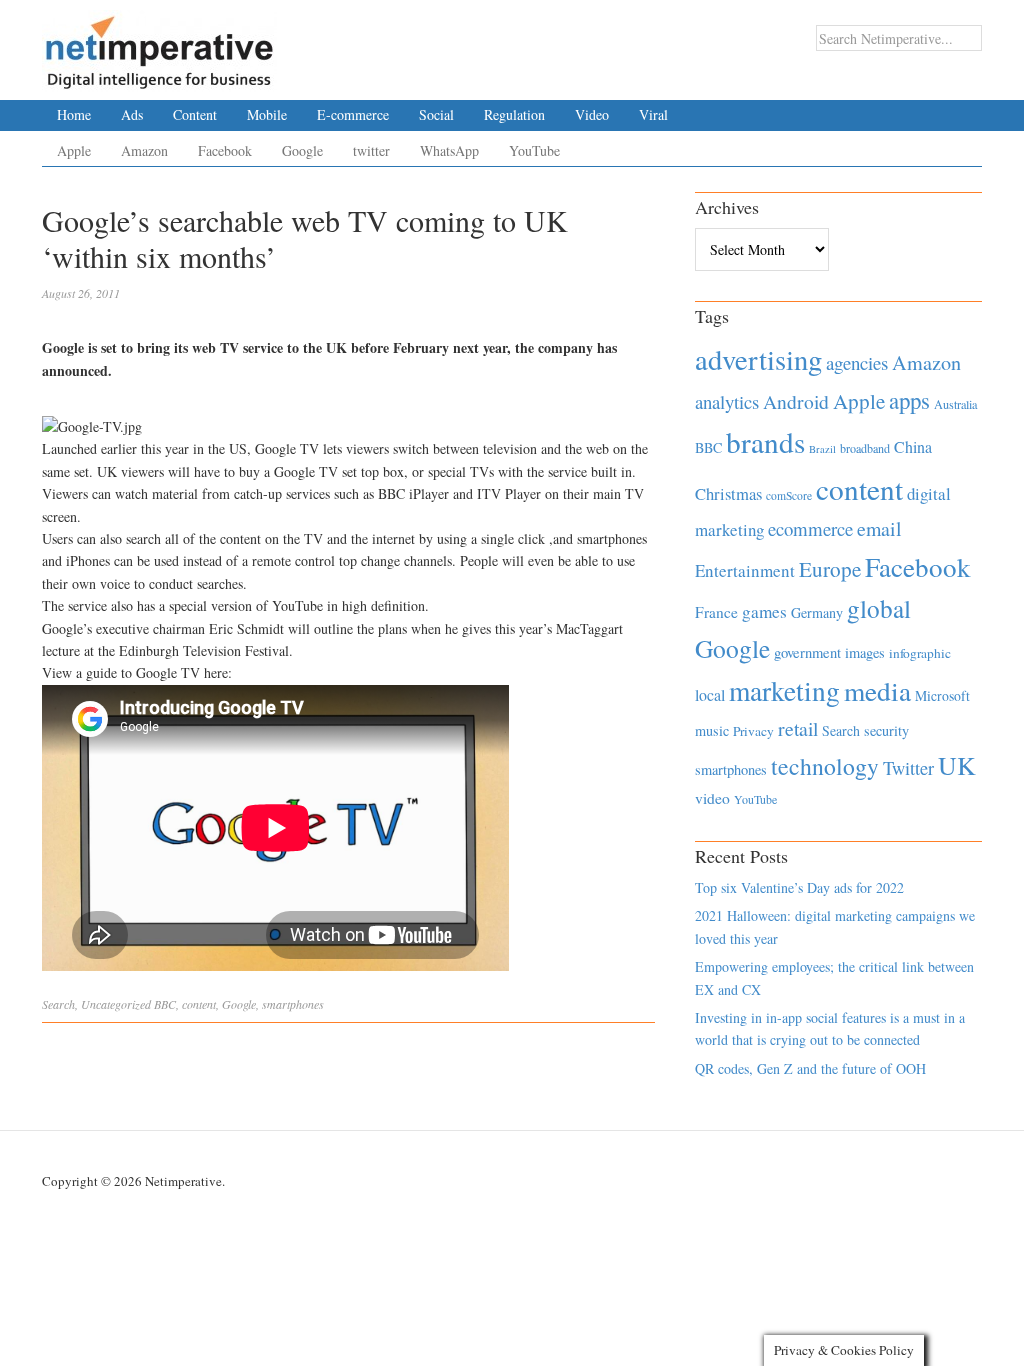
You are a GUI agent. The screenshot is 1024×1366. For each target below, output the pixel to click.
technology (825, 766)
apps (909, 400)
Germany (817, 612)
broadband (865, 448)
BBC (165, 1004)
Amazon (144, 150)
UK (957, 765)
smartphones (293, 1004)
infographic (920, 653)
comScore (789, 495)
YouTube (534, 150)
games (764, 611)
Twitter (908, 768)
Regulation (514, 114)
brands (765, 441)
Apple (74, 150)
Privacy (753, 731)
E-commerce (353, 114)
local (710, 694)
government (807, 652)
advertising (758, 359)
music (712, 730)
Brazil (822, 449)
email (879, 528)
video (712, 798)
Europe (830, 569)
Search (58, 1004)
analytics (727, 401)
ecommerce (810, 528)
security (886, 730)
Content (195, 114)
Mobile (267, 114)
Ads (132, 114)
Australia (955, 404)
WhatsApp (449, 150)
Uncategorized (116, 1004)
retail (798, 728)
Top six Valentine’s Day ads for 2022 (799, 887)
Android (796, 401)
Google (302, 150)
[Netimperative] (159, 45)
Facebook (225, 150)
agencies (857, 362)
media (877, 690)
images (865, 652)
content (199, 1004)
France (716, 612)
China (913, 446)
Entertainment (745, 570)
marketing (784, 690)
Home (74, 114)
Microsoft (942, 695)
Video (592, 114)
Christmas (728, 493)
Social (436, 114)
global (879, 608)
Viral (653, 114)
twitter (371, 150)
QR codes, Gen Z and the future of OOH (810, 1068)
